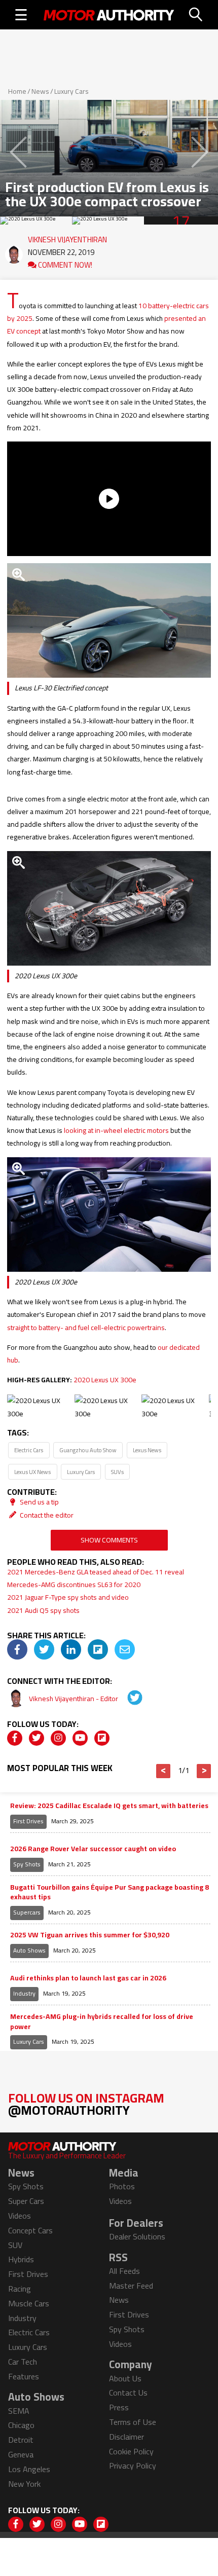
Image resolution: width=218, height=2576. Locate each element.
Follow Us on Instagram (86, 2104)
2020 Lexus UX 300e (105, 1380)
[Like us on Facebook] (15, 1738)
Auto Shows (29, 1950)
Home (17, 91)
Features (24, 2376)
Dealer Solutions (137, 2236)
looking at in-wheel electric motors (116, 1130)
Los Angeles (29, 2469)
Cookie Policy (131, 2451)
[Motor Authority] (109, 15)
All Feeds (124, 2271)
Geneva (21, 2454)
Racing (20, 2289)
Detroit (21, 2440)
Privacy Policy (133, 2465)
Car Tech (23, 2362)
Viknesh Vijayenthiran (67, 237)
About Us (125, 2378)
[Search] (196, 15)
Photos (122, 2186)
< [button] (163, 1771)
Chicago (21, 2425)
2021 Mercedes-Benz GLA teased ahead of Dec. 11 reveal (96, 1572)
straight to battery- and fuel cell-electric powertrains (86, 1328)
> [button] (204, 1771)
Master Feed (131, 2286)
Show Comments (109, 1540)
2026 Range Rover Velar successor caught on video (93, 1849)
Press (119, 2407)
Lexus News (147, 1450)
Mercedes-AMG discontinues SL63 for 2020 (74, 1585)
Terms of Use (133, 2422)
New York (24, 2484)
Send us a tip (39, 1502)
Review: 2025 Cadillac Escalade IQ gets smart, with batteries (109, 1806)
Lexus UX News (32, 1472)
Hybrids (21, 2259)
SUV (15, 2245)
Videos (20, 2216)
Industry (24, 1993)
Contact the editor (46, 1515)
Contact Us (128, 2393)
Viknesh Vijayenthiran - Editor (74, 1699)
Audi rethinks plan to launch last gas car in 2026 (88, 1978)
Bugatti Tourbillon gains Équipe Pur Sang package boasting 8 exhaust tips (110, 1892)
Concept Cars (30, 2230)
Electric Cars (29, 1450)
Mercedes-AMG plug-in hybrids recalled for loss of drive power (102, 2022)
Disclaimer (126, 2437)
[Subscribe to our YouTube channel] (80, 1738)
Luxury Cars (71, 91)
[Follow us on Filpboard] (102, 1738)
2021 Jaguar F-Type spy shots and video (68, 1597)
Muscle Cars (29, 2303)
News (40, 91)
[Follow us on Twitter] (37, 1738)
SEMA (19, 2411)
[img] (17, 1649)
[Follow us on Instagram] (58, 1738)
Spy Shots (27, 1864)
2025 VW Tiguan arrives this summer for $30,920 (90, 1935)
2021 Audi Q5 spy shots (43, 1610)
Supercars (27, 1912)
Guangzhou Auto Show (88, 1450)
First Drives (28, 1821)
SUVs (117, 1472)
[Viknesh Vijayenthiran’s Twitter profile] (128, 1699)
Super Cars (26, 2201)
